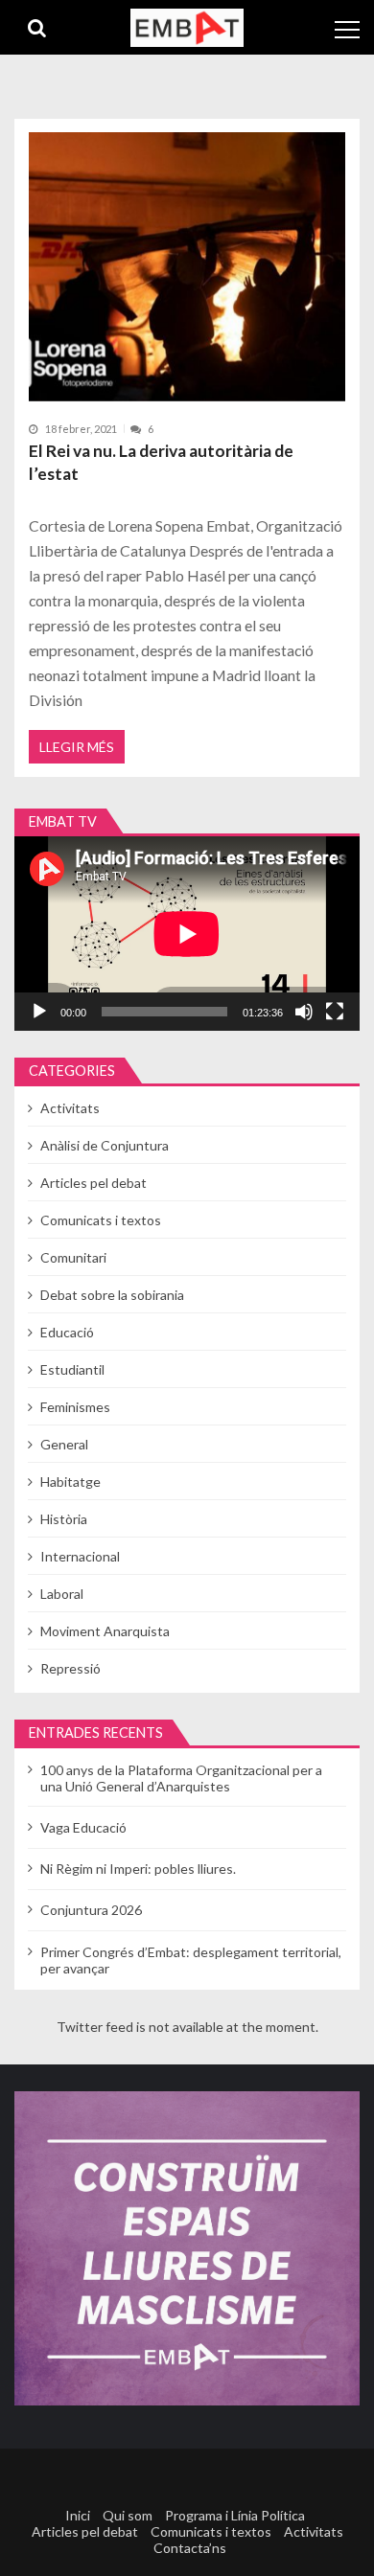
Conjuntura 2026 (91, 1910)
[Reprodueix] (39, 1012)
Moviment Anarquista (105, 1631)
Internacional (80, 1556)
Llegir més (77, 747)
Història (64, 1519)
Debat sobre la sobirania (112, 1295)
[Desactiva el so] (304, 1012)
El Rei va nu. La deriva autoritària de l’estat (161, 462)
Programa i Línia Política (235, 2515)
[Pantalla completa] (335, 1012)
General (64, 1444)
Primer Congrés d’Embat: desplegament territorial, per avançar (191, 1960)
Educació (67, 1332)
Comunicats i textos (101, 1220)
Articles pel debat (93, 1183)
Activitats (70, 1108)
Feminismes (75, 1407)
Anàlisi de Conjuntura (105, 1145)
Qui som (128, 2515)
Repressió (70, 1668)
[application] (187, 934)
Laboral (62, 1594)
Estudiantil (72, 1369)
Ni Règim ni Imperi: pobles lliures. (138, 1869)
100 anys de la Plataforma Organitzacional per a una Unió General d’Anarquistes (181, 1778)
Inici (78, 2515)
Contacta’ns (190, 2548)
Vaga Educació (83, 1827)
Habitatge (70, 1482)
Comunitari (73, 1257)
